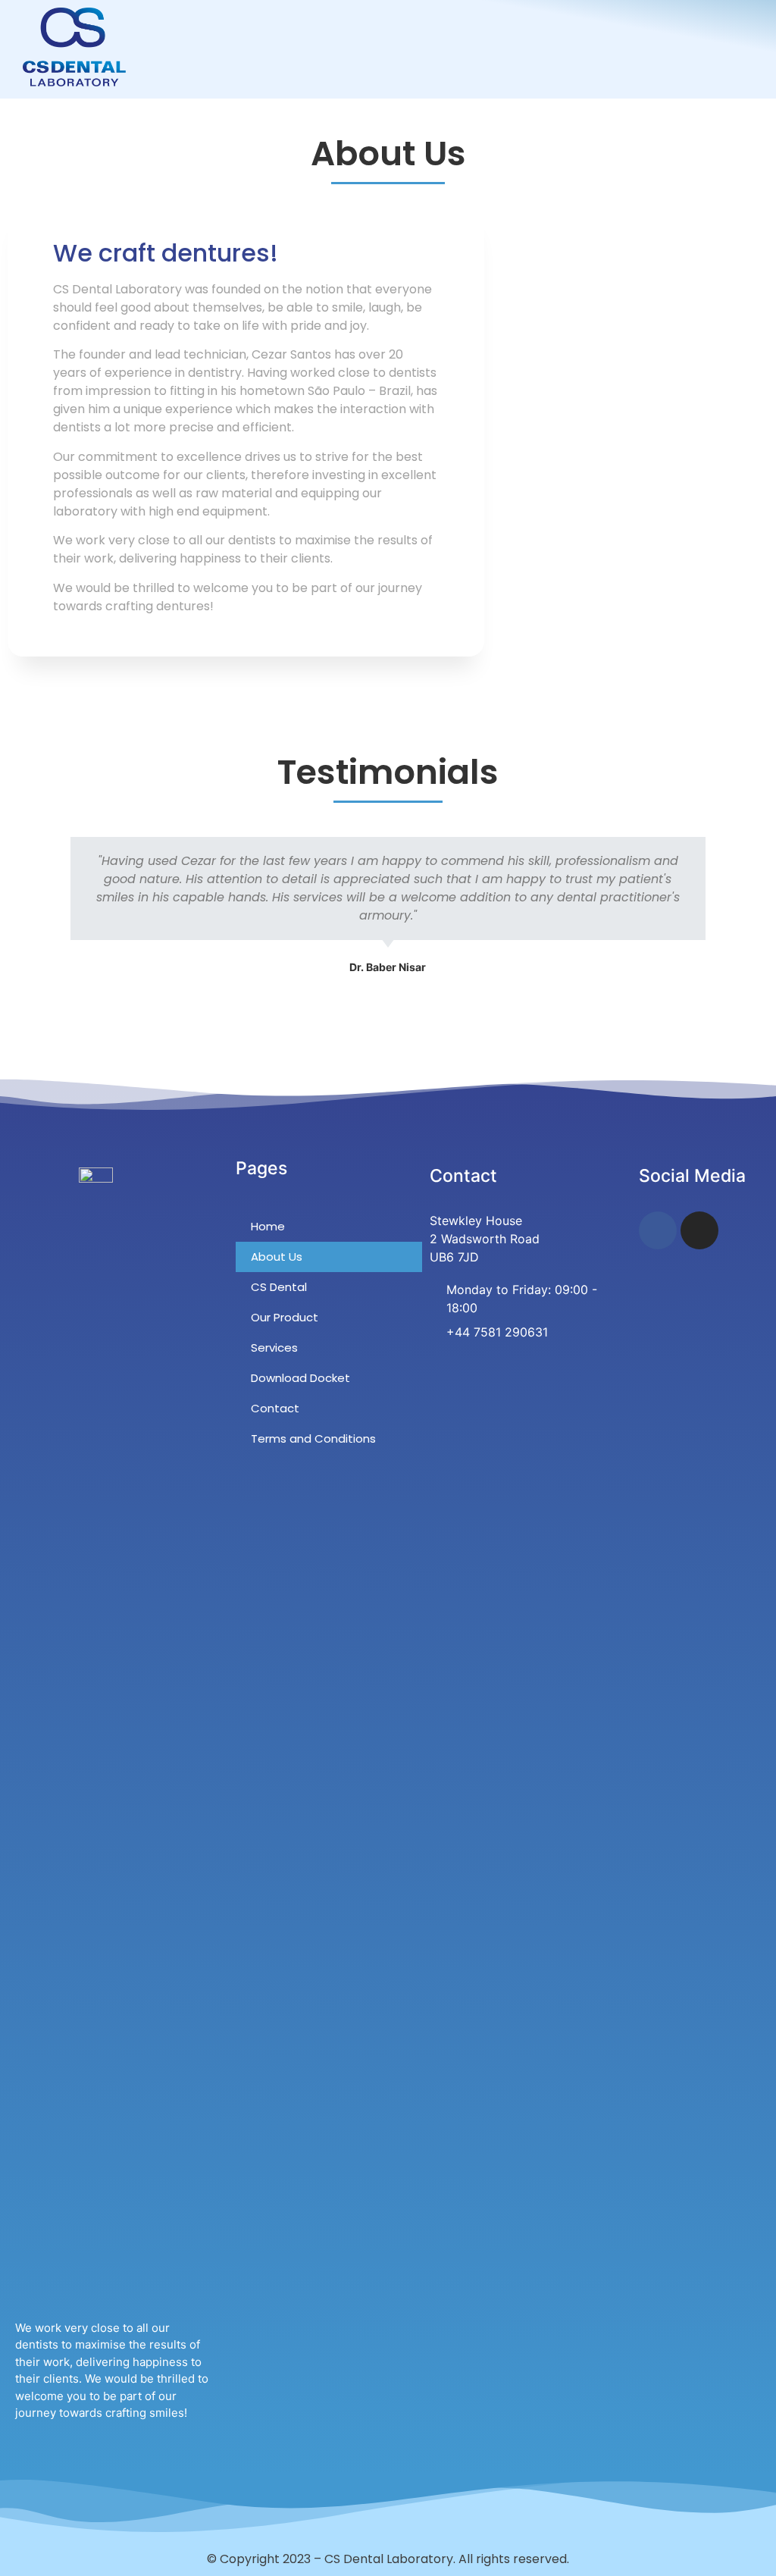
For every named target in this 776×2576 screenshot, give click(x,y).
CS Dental (279, 1287)
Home (268, 1226)
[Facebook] (658, 1230)
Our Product (285, 1317)
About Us (277, 1257)
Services (274, 1348)
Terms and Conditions (313, 1438)
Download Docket (300, 1378)
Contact (275, 1408)
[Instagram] (699, 1230)
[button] (758, 47)
